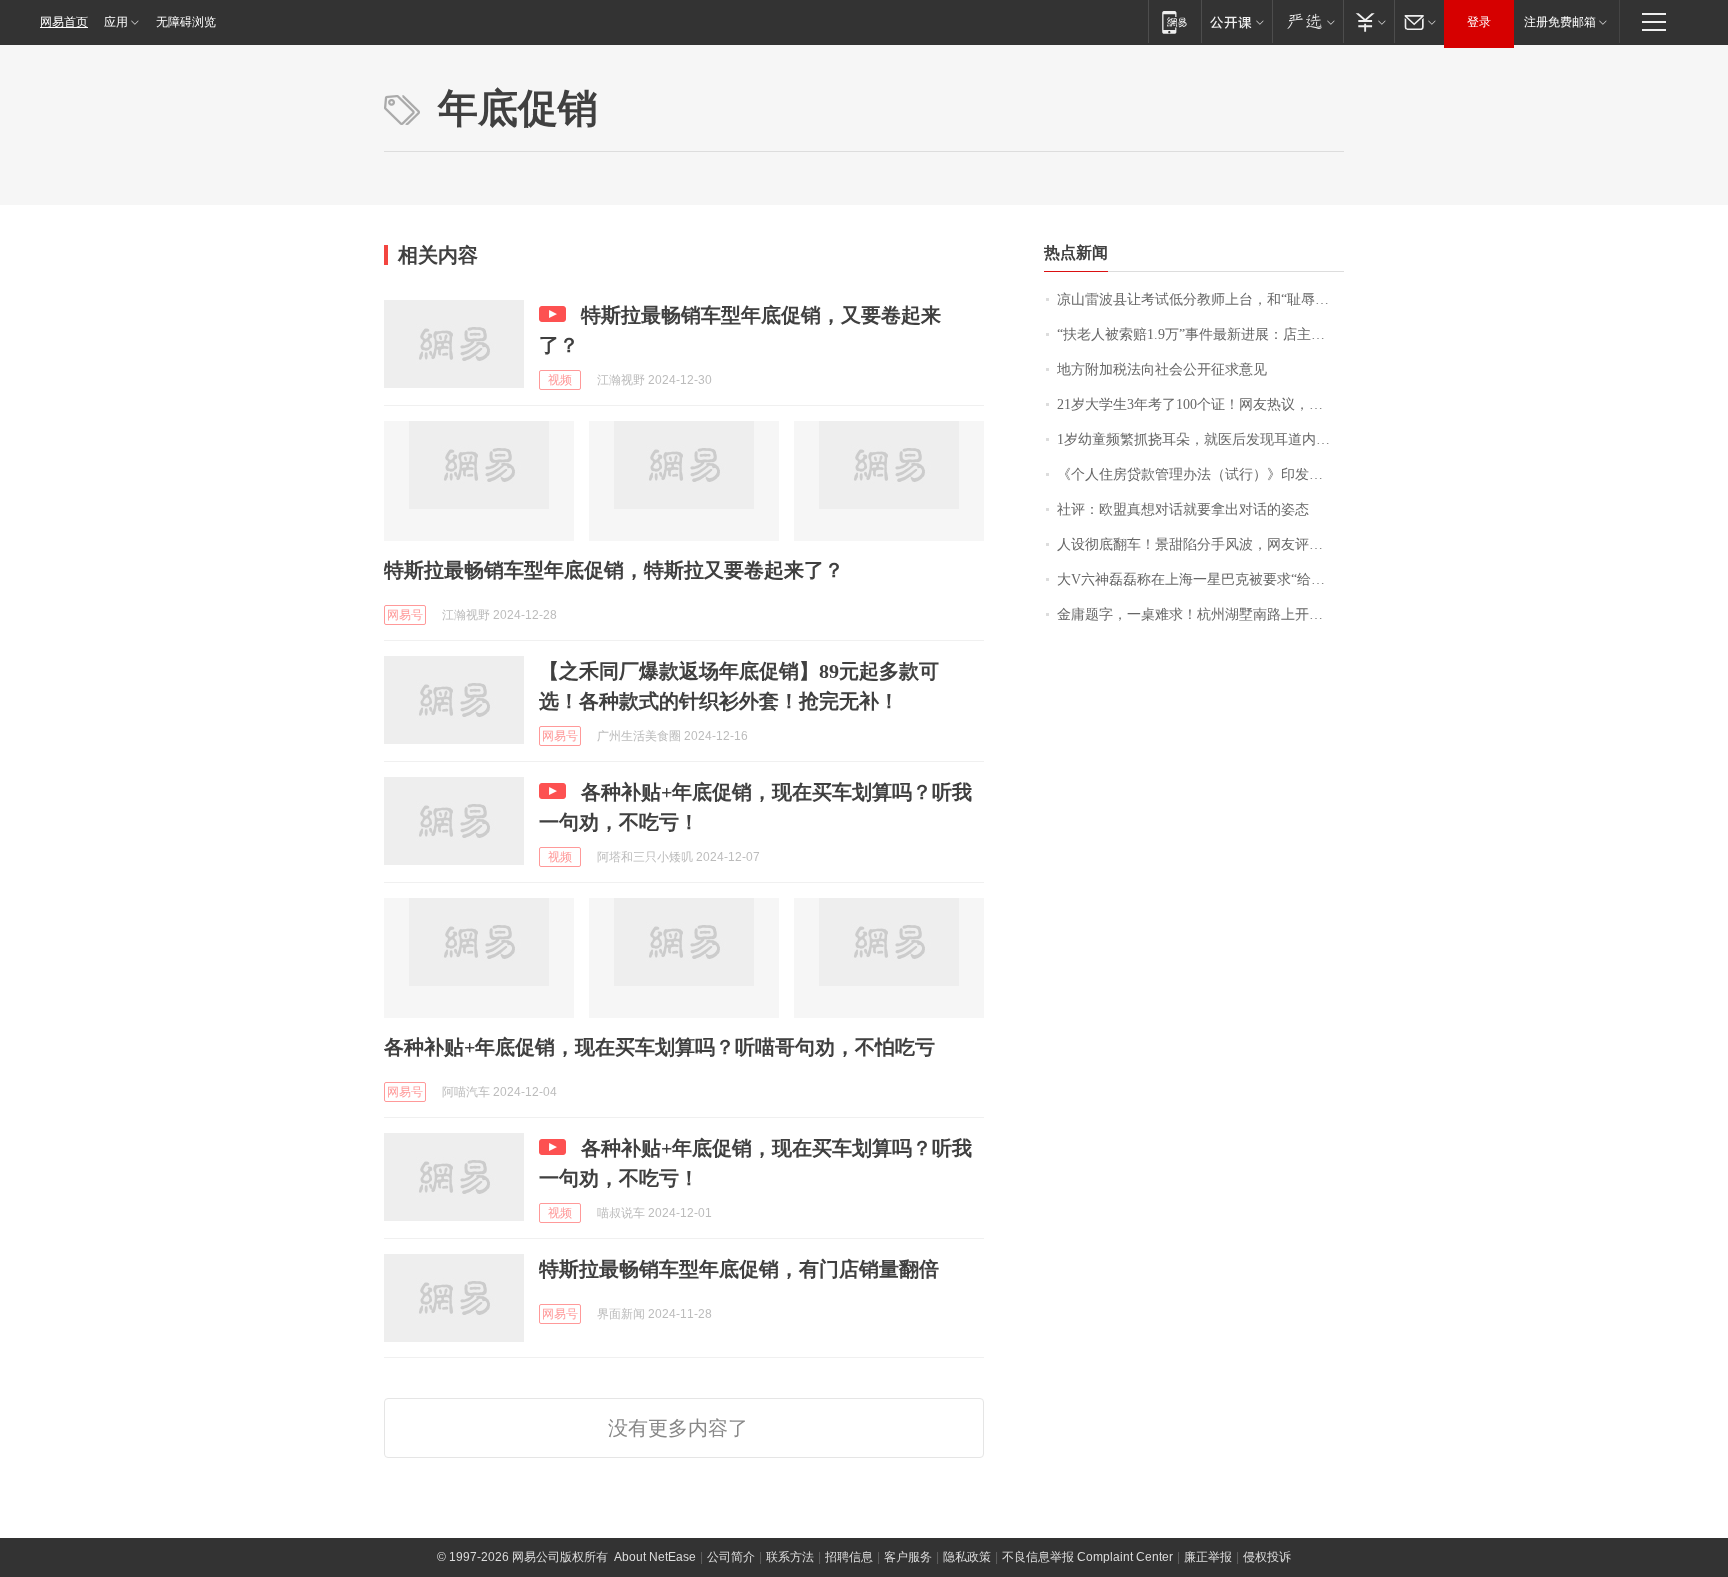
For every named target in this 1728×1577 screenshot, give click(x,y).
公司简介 (731, 1557)
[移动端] (1174, 21)
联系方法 (790, 1557)
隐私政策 (967, 1557)
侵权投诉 (1267, 1557)
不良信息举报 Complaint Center (1087, 1557)
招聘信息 (849, 1557)
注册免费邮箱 (1560, 22)
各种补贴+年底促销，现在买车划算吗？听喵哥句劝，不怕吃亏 (659, 1047)
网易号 (405, 615)
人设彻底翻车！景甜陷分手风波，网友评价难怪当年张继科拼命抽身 (1200, 544)
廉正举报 (1208, 1557)
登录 (1479, 22)
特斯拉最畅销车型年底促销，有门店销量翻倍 (739, 1269)
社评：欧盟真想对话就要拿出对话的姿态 (1183, 509)
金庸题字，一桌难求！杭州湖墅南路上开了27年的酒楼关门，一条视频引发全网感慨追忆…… (1200, 614)
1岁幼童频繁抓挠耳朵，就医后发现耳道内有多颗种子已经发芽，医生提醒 (1200, 439)
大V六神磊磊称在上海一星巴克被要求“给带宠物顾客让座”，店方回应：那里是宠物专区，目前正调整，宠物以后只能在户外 (1200, 579)
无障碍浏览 (186, 22)
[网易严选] (1307, 21)
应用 (116, 22)
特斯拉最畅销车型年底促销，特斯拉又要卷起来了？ (614, 570)
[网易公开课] (1236, 21)
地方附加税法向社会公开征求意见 (1162, 369)
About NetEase (655, 1557)
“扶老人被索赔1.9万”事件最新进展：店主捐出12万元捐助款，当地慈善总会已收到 (1200, 334)
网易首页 (64, 22)
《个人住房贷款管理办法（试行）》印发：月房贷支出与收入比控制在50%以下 (1200, 474)
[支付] (1368, 21)
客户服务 (908, 1557)
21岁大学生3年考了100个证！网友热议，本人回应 (1200, 404)
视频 (560, 380)
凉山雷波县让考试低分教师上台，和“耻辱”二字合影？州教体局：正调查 (1200, 299)
